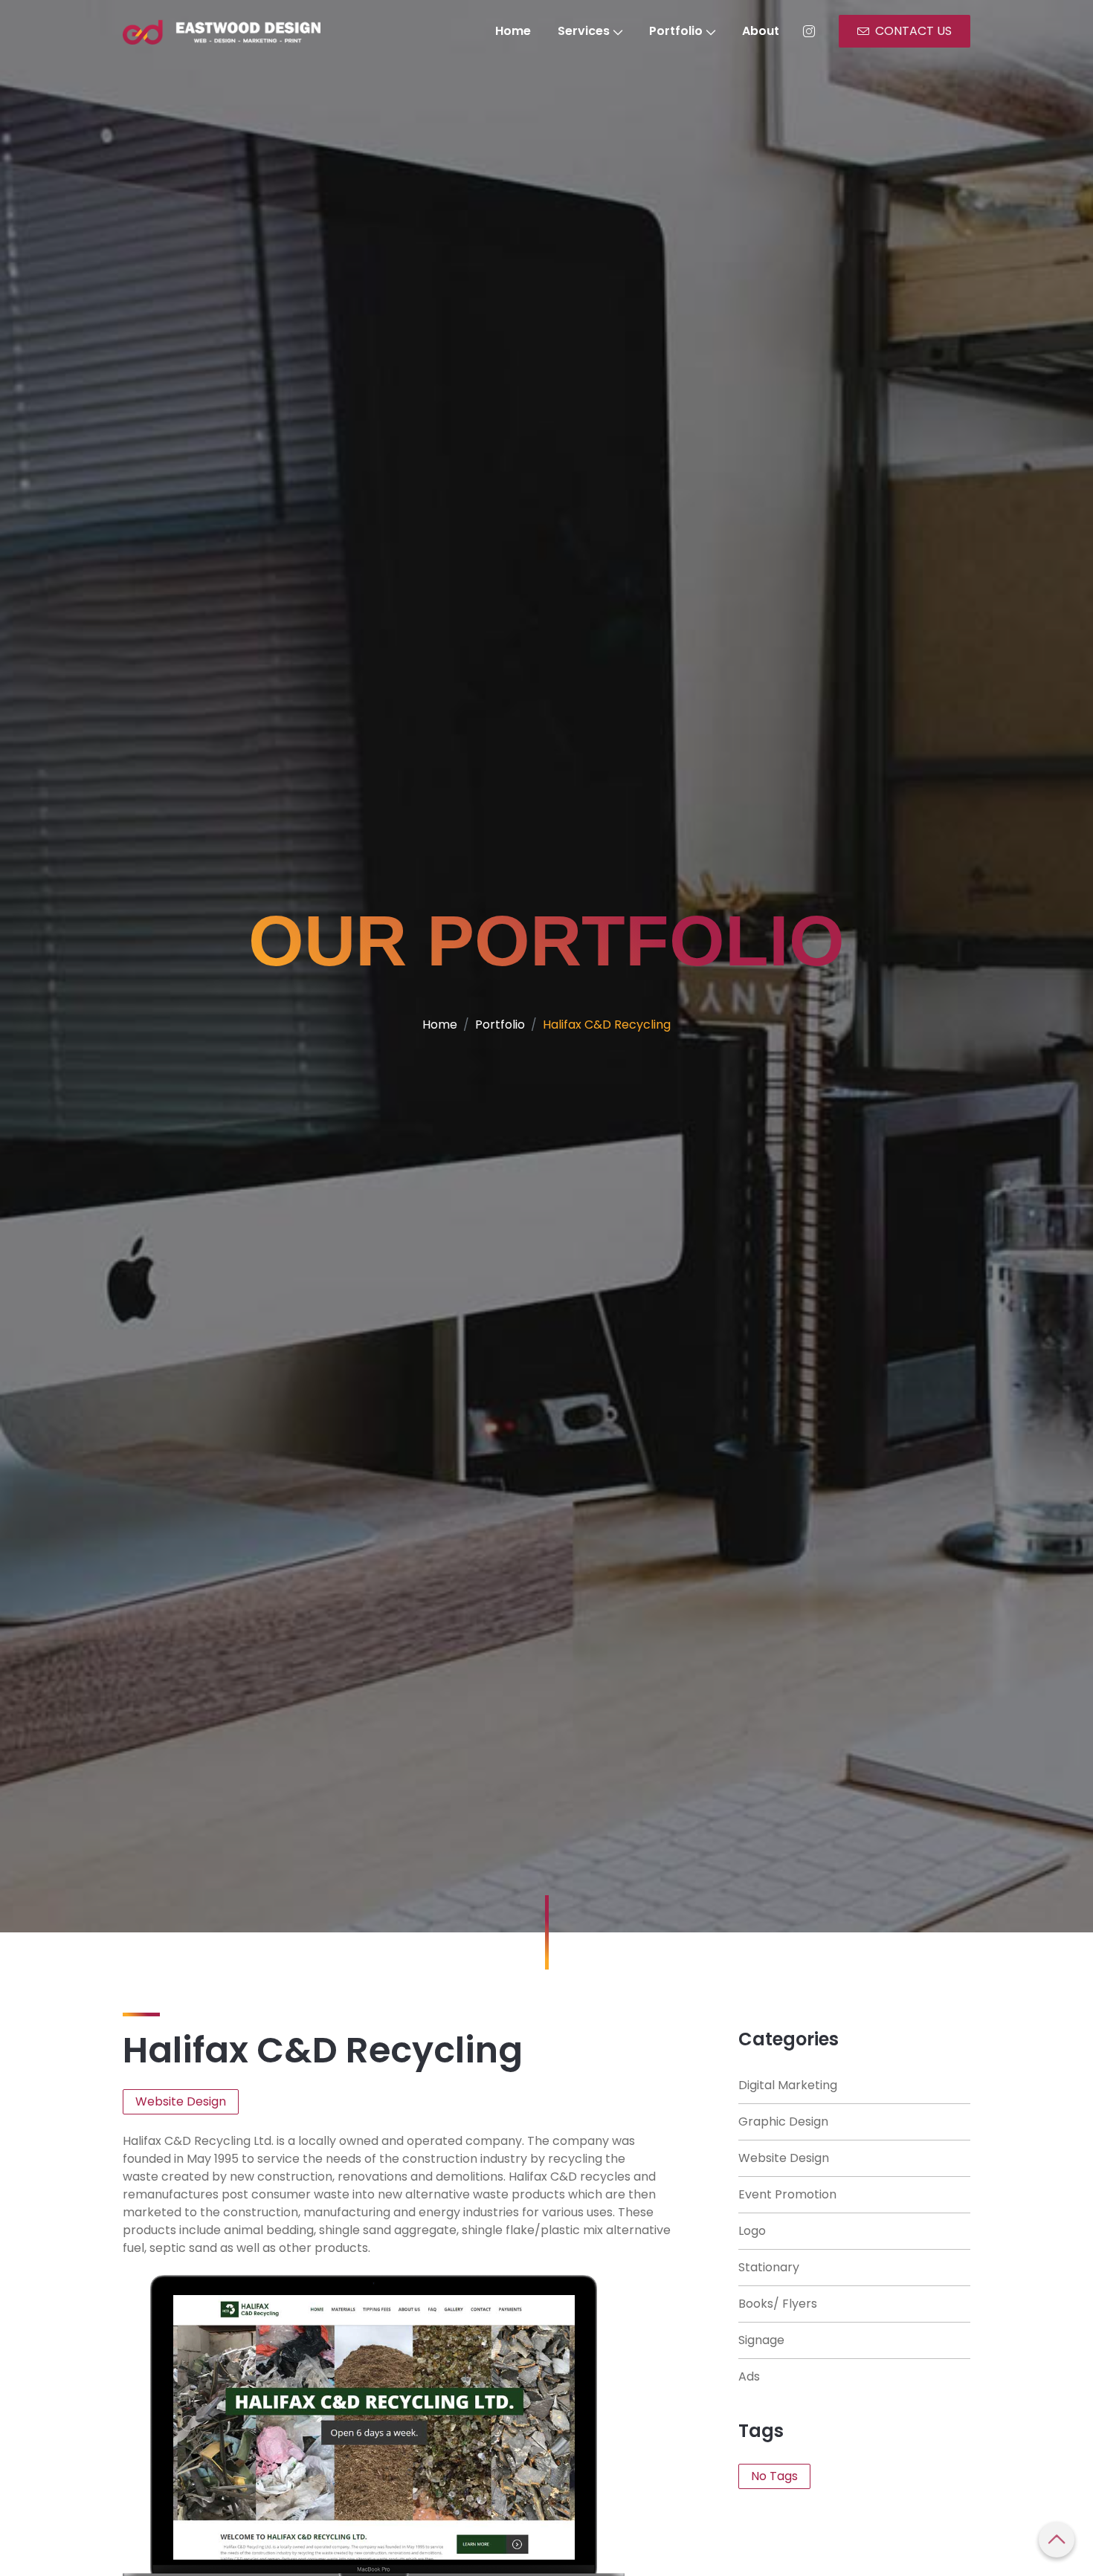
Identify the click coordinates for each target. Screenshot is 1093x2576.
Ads (749, 2376)
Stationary (769, 2267)
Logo (752, 2231)
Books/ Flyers (778, 2304)
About (761, 31)
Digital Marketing (788, 2085)
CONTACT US (913, 31)
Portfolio (676, 31)
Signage (761, 2340)
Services (584, 31)
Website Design (784, 2158)
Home (513, 31)
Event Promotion (787, 2194)
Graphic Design (783, 2122)
